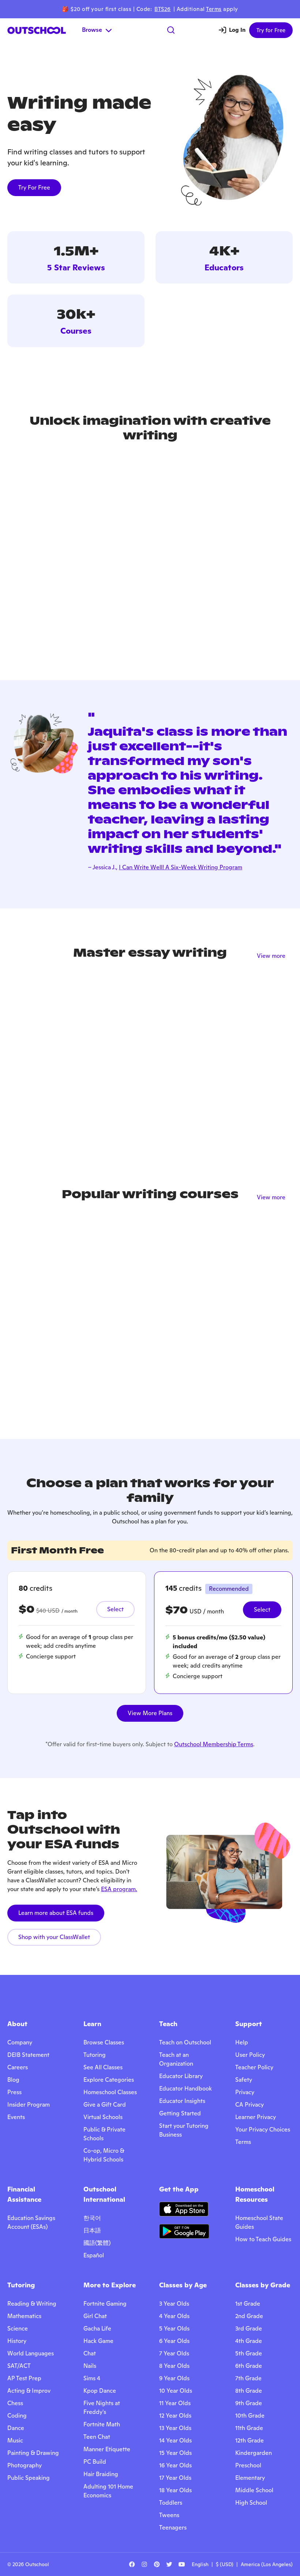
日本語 (92, 2230)
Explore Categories (109, 2080)
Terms (214, 9)
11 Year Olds (175, 2403)
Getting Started (180, 2113)
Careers (18, 2067)
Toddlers (171, 2503)
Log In (237, 30)
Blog (13, 2080)
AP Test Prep (24, 2378)
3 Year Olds (174, 2304)
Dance (16, 2428)
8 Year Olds (174, 2366)
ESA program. (119, 1889)
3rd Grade (249, 2328)
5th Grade (249, 2353)
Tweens (169, 2515)
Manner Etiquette (107, 2449)
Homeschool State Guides (259, 2222)
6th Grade (249, 2366)
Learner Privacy (256, 2117)
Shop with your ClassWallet (54, 1937)
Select (115, 1609)
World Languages (31, 2353)
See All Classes (103, 2067)
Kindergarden (254, 2453)
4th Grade (249, 2341)
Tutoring (95, 2055)
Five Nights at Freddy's (102, 2408)
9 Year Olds (174, 2378)
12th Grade (250, 2440)
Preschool (248, 2465)
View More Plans (150, 1713)
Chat (90, 2353)
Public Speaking (29, 2478)
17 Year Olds (175, 2478)
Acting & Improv (29, 2391)
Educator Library (181, 2076)
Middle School (254, 2490)
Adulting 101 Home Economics (108, 2491)
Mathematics (24, 2316)
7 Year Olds (174, 2353)
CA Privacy (250, 2105)
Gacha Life (97, 2328)
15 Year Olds (175, 2453)
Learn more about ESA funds (56, 1913)
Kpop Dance (100, 2391)
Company (20, 2042)
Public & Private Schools (104, 2134)
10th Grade (250, 2416)
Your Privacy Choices (263, 2129)
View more (271, 956)
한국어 (92, 2218)
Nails (90, 2366)
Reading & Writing (32, 2304)
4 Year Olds (174, 2316)
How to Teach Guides (263, 2239)
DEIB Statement (28, 2055)
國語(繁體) (97, 2243)
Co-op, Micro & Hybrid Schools (104, 2155)
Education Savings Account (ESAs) (31, 2222)
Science (18, 2328)
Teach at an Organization (176, 2059)
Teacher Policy (254, 2067)
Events (16, 2117)
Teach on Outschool (185, 2042)
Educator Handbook (185, 2088)
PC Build (95, 2462)
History (17, 2341)
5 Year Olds (174, 2328)
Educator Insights (182, 2101)
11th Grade (249, 2428)
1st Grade (248, 2304)
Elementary (250, 2478)
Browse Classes (104, 2042)
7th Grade (248, 2378)
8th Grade (249, 2391)
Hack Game (98, 2341)
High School (251, 2503)
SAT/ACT (19, 2366)
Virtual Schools (103, 2117)
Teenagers (173, 2528)
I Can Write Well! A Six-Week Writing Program (181, 867)
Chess (15, 2403)
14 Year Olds (175, 2440)
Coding (17, 2416)
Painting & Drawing (33, 2453)
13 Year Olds (175, 2428)
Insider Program (29, 2105)
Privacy (245, 2092)
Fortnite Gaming (105, 2304)
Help (242, 2042)
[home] (37, 30)
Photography (25, 2465)
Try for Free (271, 30)
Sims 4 (92, 2378)
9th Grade (249, 2403)
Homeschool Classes (110, 2092)
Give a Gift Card (105, 2105)
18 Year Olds (175, 2490)
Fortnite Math (102, 2424)
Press (14, 2092)
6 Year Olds (174, 2341)
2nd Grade (249, 2316)
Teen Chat (97, 2437)
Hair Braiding (101, 2474)
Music (15, 2440)
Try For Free (34, 188)
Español (94, 2255)
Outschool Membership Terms (214, 1744)
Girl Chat (95, 2316)
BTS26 (163, 9)
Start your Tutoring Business (184, 2130)
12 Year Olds (175, 2416)
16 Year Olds (175, 2465)
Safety (244, 2080)
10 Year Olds (176, 2391)
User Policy (250, 2055)
